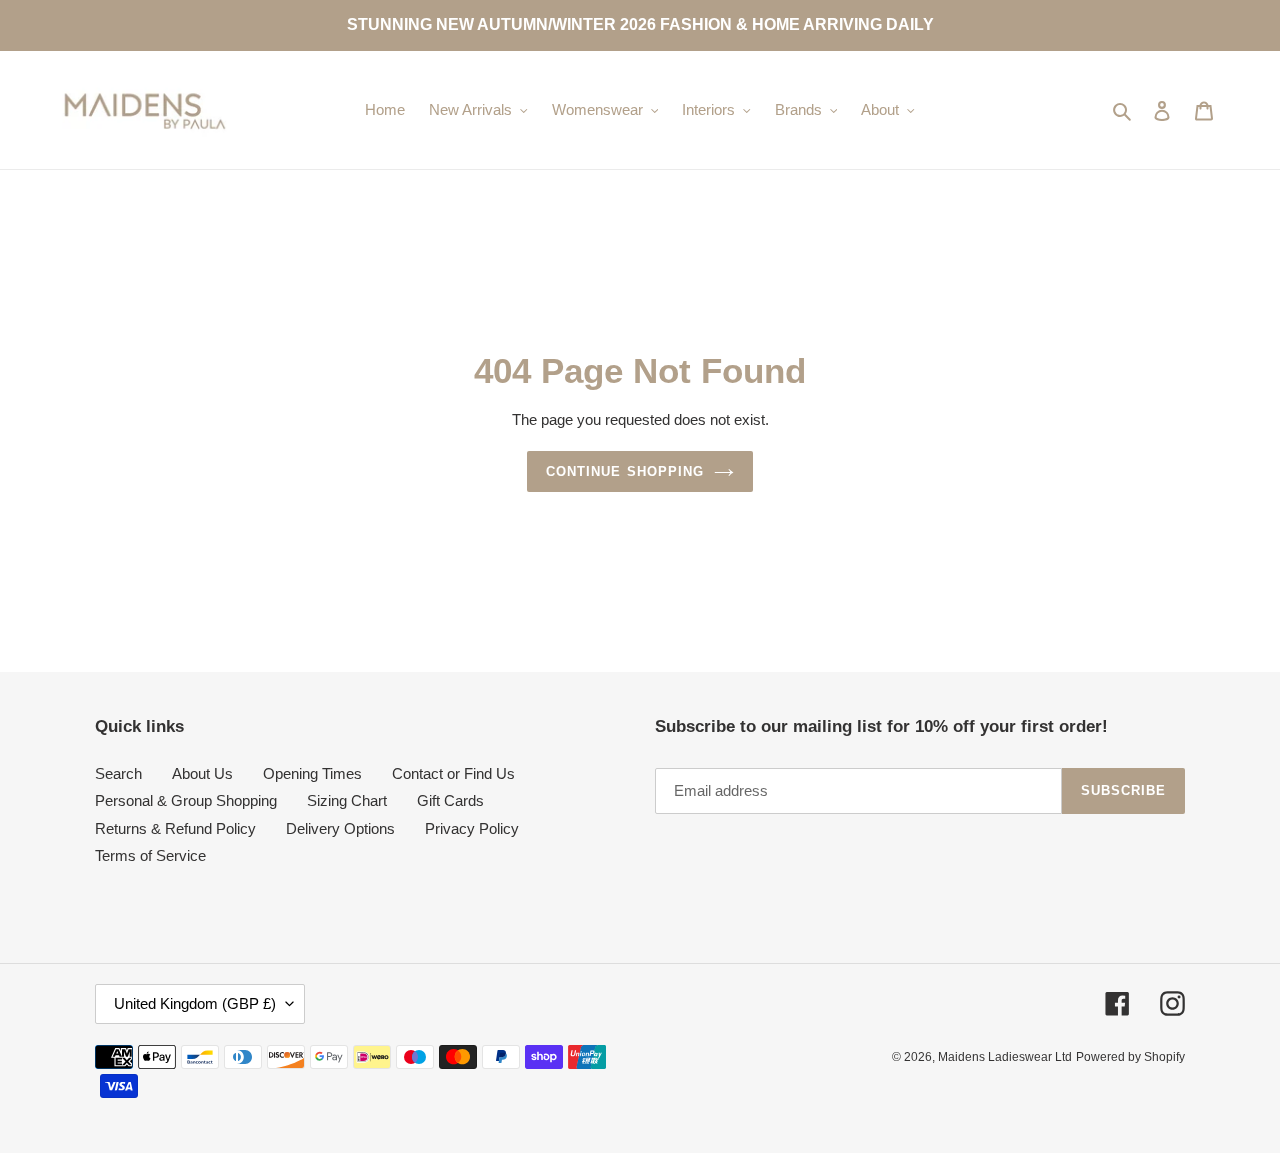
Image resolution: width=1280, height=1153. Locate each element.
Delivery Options (340, 828)
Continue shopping (625, 471)
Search (118, 773)
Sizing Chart (347, 800)
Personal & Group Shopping (186, 800)
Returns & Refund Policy (175, 828)
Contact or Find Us (453, 773)
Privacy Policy (472, 828)
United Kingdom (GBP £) (195, 1003)
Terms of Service (150, 855)
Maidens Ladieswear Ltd (1005, 1057)
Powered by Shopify (1130, 1057)
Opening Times (312, 773)
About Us (202, 773)
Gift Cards (450, 800)
